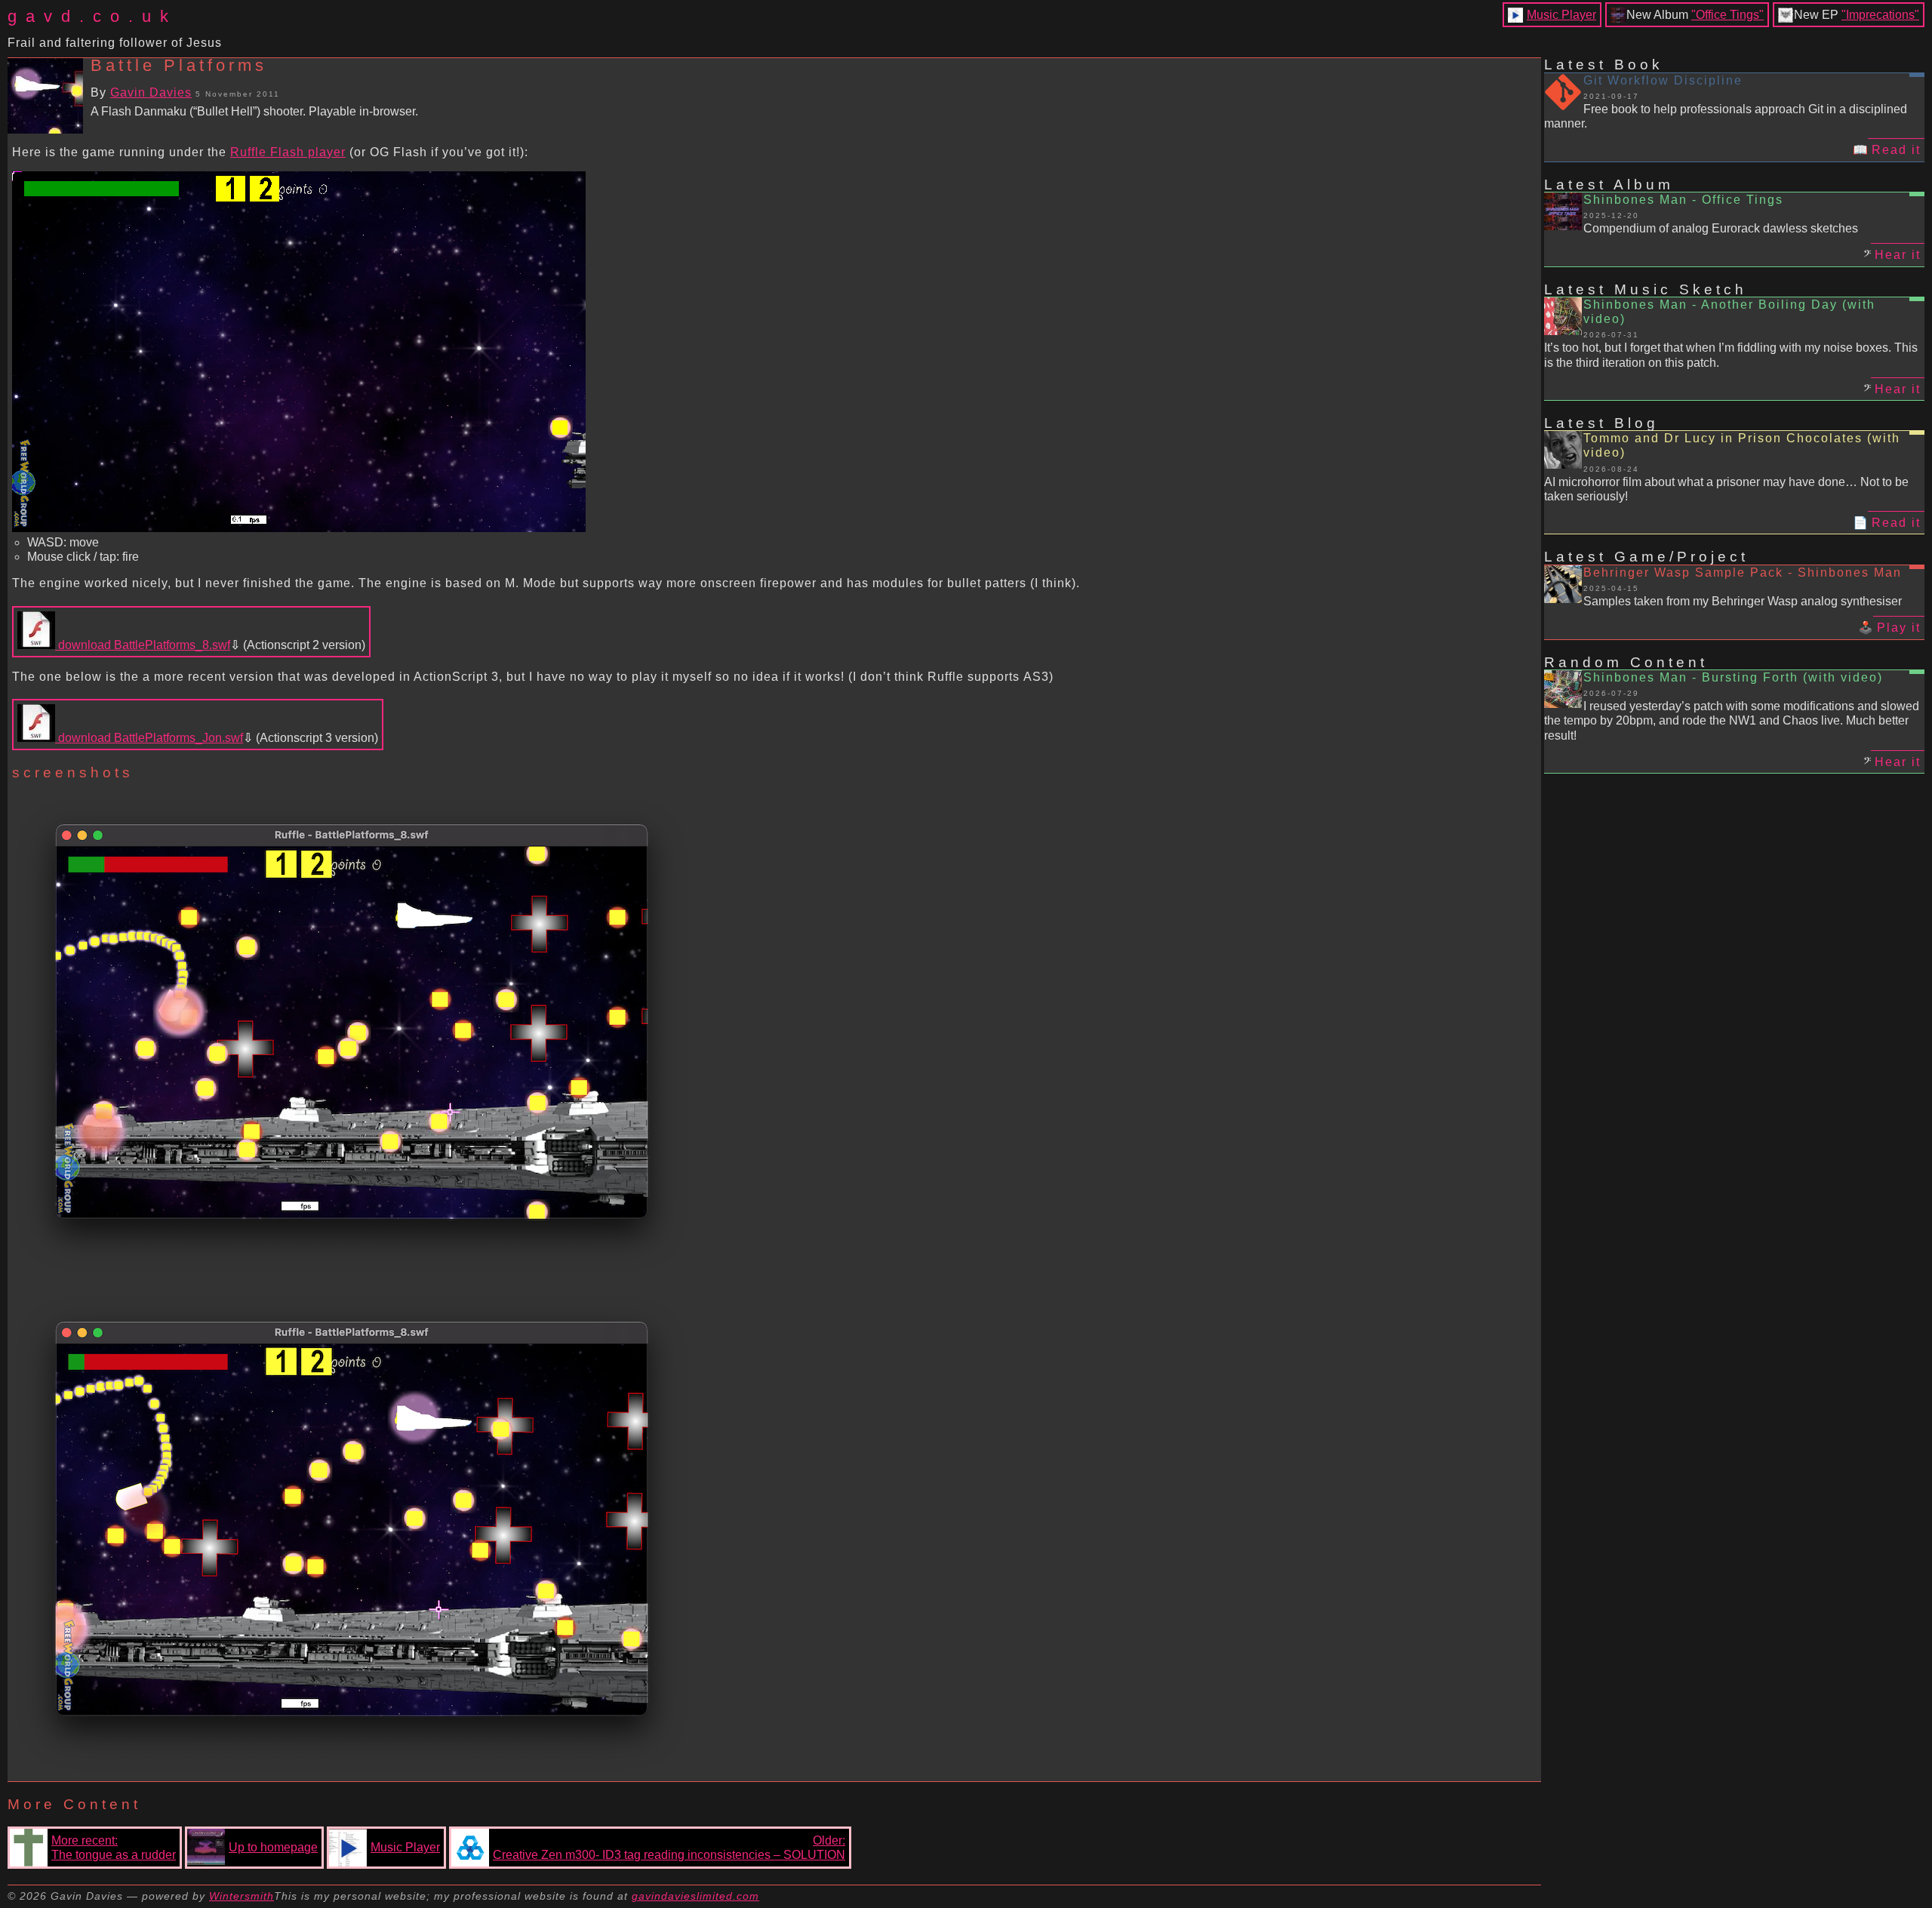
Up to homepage (273, 1847)
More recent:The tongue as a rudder (114, 1848)
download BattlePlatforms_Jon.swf (149, 738)
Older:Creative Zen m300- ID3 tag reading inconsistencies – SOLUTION (669, 1848)
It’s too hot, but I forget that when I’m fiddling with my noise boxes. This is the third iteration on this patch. (1731, 355)
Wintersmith (241, 1896)
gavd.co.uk (92, 16)
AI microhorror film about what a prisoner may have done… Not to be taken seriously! (1726, 489)
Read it (1896, 150)
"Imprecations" (1880, 15)
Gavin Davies (151, 92)
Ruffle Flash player (288, 152)
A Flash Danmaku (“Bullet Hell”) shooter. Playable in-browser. (254, 111)
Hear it (1898, 255)
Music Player (1561, 15)
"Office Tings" (1727, 15)
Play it (1899, 628)
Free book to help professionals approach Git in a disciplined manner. (1726, 116)
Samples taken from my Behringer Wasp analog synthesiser (1743, 601)
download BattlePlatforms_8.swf (143, 645)
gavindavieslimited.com (695, 1896)
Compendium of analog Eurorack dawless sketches (1721, 228)
